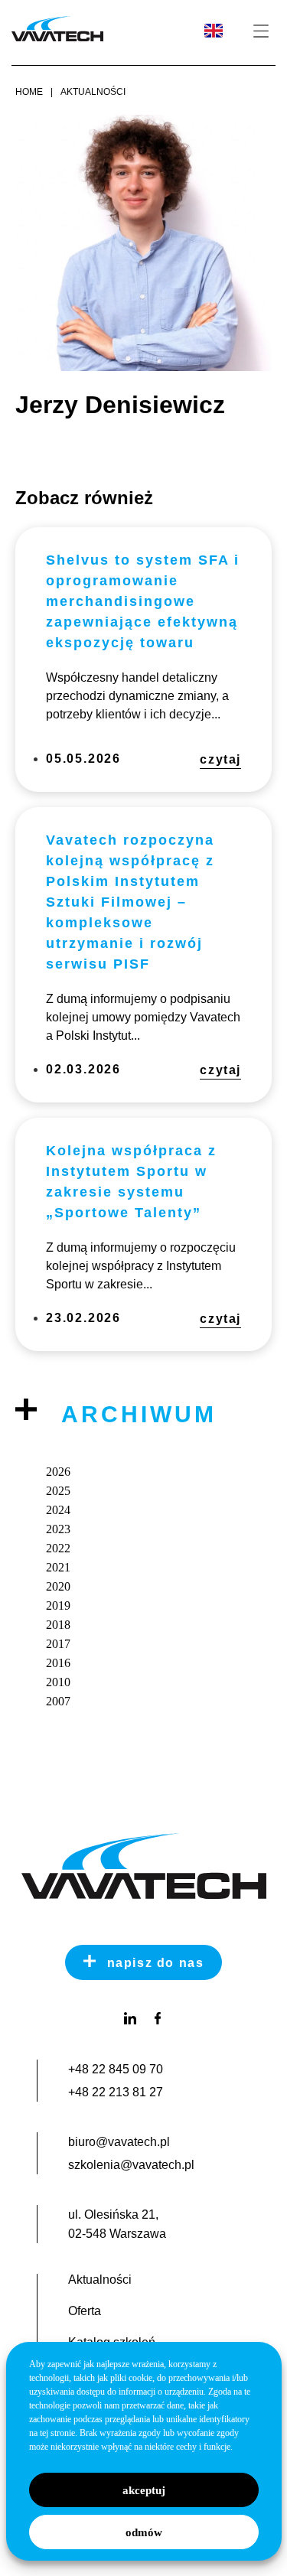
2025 (58, 1491)
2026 (58, 1472)
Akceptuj (144, 2490)
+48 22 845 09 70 (116, 2069)
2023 (58, 1529)
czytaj (220, 759)
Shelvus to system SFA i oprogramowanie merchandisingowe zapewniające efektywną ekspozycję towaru (143, 601)
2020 (58, 1586)
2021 (58, 1567)
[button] (261, 32)
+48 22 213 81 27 (116, 2092)
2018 (58, 1625)
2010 (58, 1682)
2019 (58, 1606)
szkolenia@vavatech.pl (131, 2165)
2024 (58, 1510)
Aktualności (93, 92)
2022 (58, 1548)
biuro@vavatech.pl (119, 2142)
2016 (58, 1663)
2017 (58, 1644)
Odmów (144, 2532)
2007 (58, 1701)
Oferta (85, 2311)
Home (29, 92)
